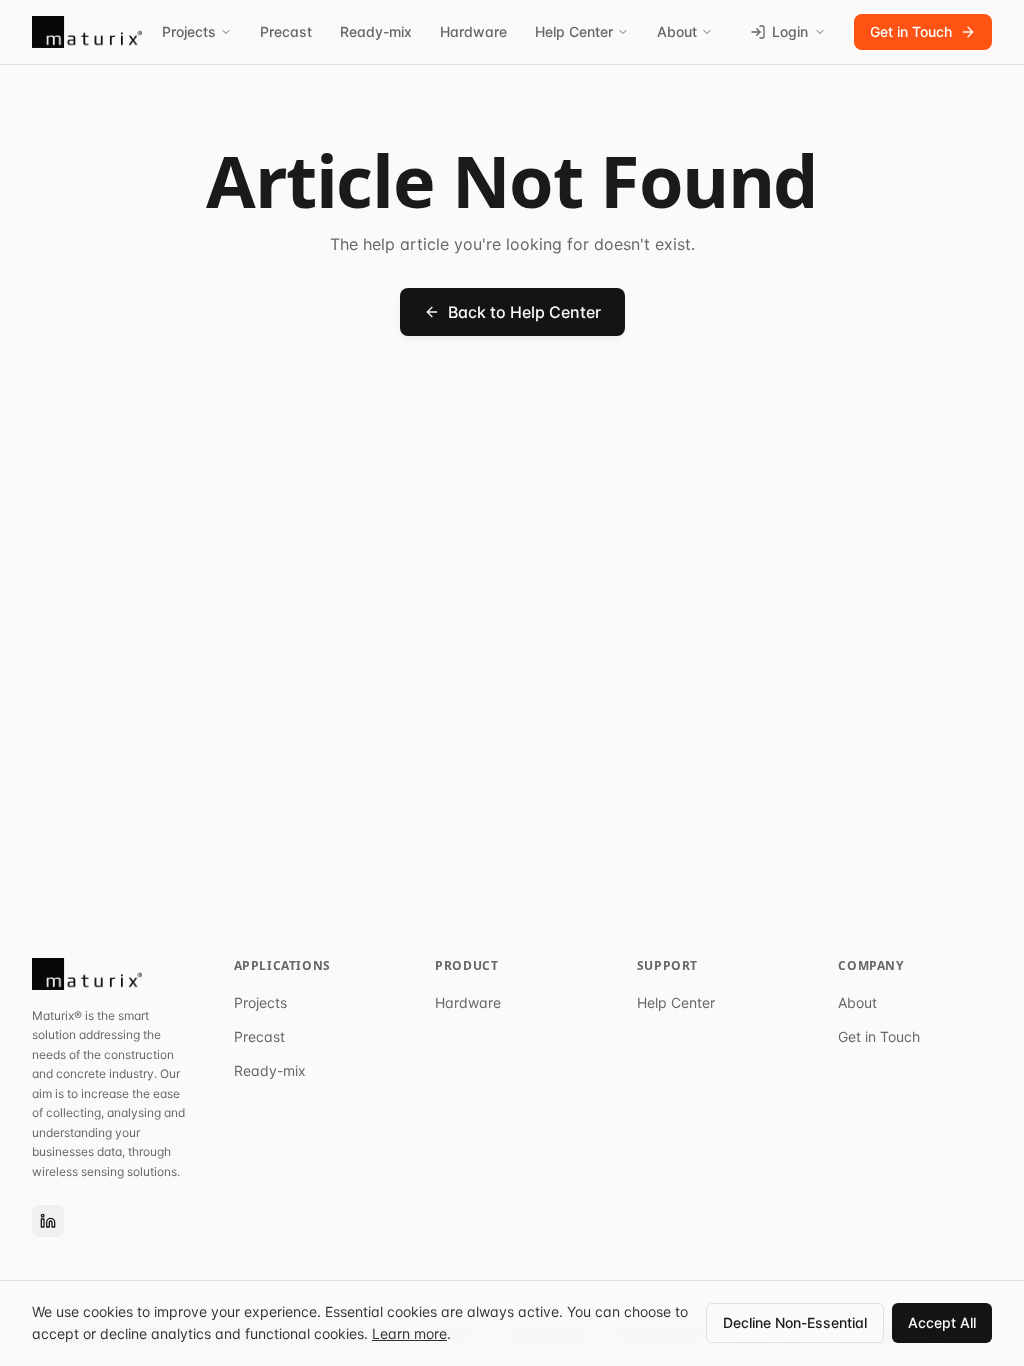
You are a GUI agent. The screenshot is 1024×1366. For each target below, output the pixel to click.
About (677, 31)
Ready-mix (376, 31)
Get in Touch (911, 31)
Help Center (574, 31)
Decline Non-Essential (795, 1322)
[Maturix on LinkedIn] (48, 1221)
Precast (286, 31)
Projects (189, 31)
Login (790, 31)
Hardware (473, 31)
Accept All (942, 1322)
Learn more (409, 1333)
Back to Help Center (524, 312)
